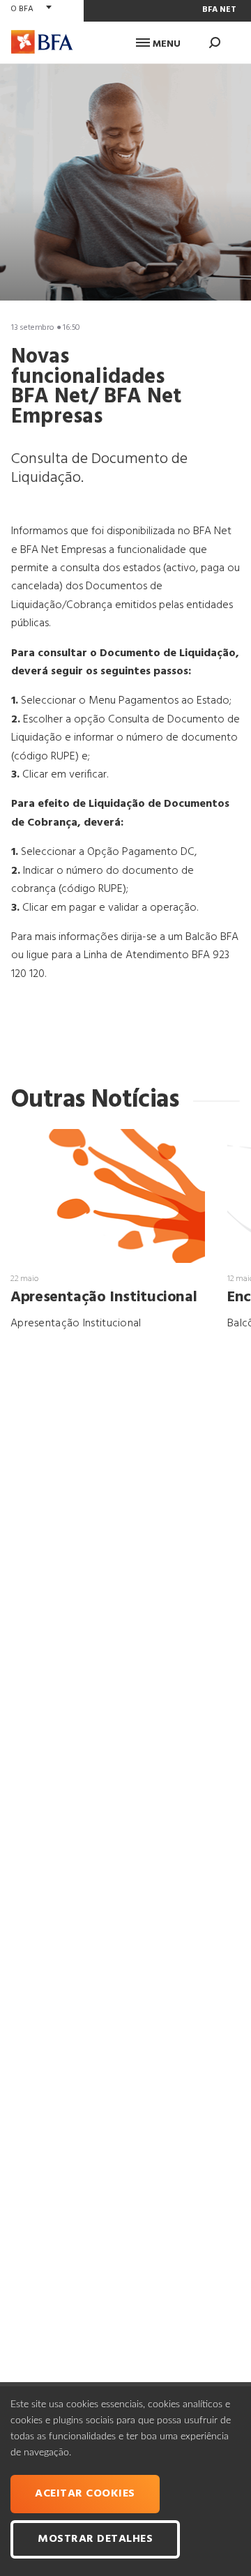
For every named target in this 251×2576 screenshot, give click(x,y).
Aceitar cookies (85, 2494)
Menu (165, 44)
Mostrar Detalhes (95, 2539)
